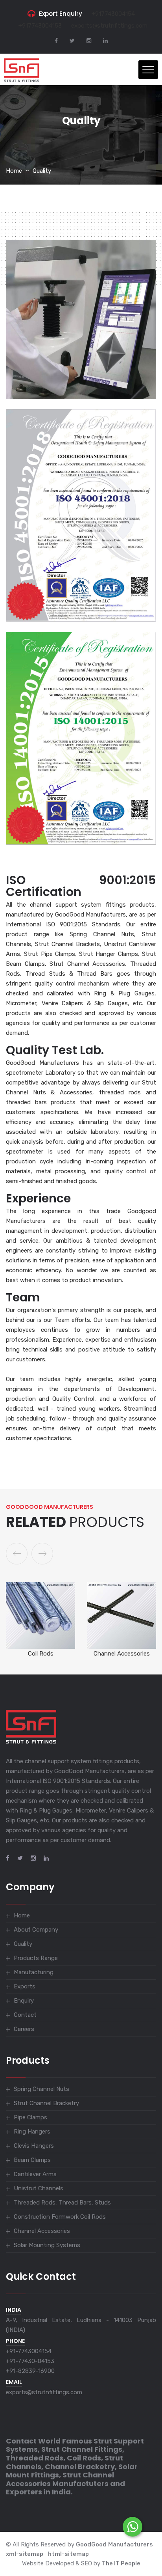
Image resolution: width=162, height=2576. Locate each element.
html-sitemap (68, 2554)
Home (14, 171)
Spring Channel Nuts (41, 2089)
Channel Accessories (41, 1654)
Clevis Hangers (34, 2146)
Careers (24, 2029)
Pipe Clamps (30, 2117)
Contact (25, 2015)
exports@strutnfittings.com (109, 26)
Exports (25, 1986)
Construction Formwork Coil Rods (60, 2217)
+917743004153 (40, 26)
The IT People (121, 2563)
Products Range (36, 1958)
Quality (42, 171)
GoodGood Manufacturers (114, 2544)
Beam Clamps (32, 2160)
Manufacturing (34, 1972)
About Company (36, 1930)
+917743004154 (113, 14)
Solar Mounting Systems (122, 1654)
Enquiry (24, 2001)
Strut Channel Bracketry (46, 2103)
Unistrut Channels (39, 2188)
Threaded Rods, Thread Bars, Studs (62, 2203)
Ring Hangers (32, 2132)
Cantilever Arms (35, 2174)
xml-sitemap (25, 2554)
